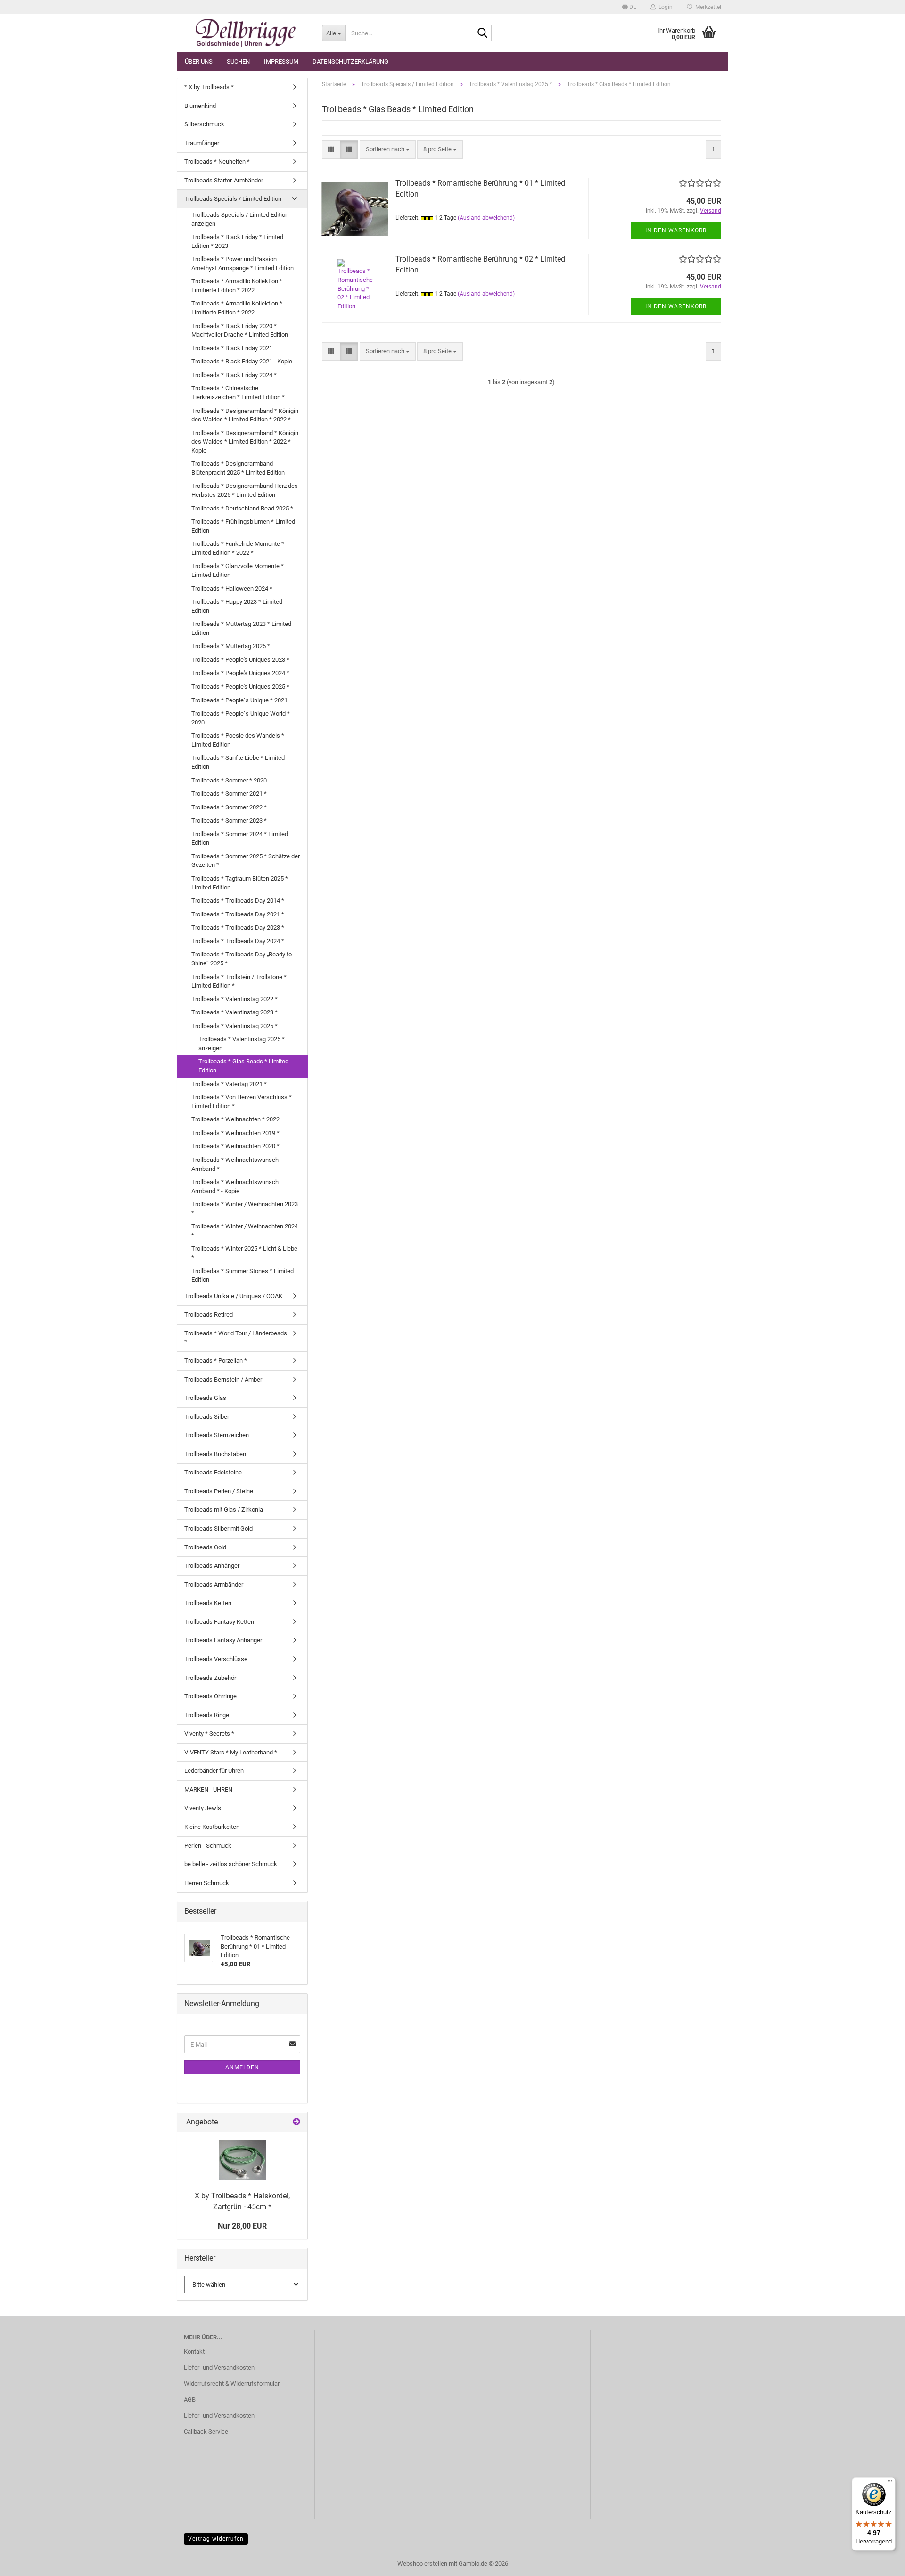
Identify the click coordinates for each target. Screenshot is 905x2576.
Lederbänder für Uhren (214, 1771)
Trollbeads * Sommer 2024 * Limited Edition (240, 839)
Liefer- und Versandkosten (219, 2367)
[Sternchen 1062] (246, 33)
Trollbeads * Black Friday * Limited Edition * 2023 (237, 241)
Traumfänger (202, 143)
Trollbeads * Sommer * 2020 (229, 780)
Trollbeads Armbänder (214, 1584)
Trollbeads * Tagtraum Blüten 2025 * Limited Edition (240, 883)
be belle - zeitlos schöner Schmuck (231, 1864)
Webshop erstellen (422, 2564)
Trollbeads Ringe (207, 1715)
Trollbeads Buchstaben (215, 1454)
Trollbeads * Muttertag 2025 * (231, 646)
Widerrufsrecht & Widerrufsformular (232, 2383)
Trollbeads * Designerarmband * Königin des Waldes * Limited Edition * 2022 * (245, 415)
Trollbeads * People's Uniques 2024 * (240, 673)
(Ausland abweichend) (486, 218)
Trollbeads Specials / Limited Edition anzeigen (240, 219)
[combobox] (388, 150)
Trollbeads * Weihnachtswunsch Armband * (235, 1164)
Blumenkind (200, 106)
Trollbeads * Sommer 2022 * (229, 807)
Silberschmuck (204, 124)
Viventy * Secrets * (209, 1733)
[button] (629, 7)
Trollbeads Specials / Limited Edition (233, 199)
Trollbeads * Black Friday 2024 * (234, 375)
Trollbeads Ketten (208, 1603)
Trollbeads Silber (207, 1417)
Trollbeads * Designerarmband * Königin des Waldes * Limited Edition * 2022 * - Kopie (245, 442)
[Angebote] (296, 2122)
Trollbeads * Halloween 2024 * (232, 588)
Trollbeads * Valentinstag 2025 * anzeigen (242, 1044)
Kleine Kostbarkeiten (212, 1827)
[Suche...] (483, 33)
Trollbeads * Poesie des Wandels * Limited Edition (238, 740)
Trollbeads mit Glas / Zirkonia (224, 1510)
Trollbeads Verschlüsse (216, 1659)
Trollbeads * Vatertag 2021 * (229, 1084)
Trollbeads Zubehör (210, 1678)
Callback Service (206, 2432)
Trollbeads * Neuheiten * (217, 161)
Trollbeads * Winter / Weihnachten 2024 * (245, 1231)
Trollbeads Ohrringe (210, 1696)
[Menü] (890, 2483)
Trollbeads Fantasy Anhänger (223, 1640)
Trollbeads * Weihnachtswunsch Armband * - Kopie (235, 1186)
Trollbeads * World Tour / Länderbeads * (236, 1338)
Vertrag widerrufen (216, 2539)
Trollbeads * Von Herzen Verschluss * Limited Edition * (242, 1102)
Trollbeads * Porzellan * (216, 1361)
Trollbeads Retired (209, 1314)
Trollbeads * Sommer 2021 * (229, 794)
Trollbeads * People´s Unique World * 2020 (241, 718)
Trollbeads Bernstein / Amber (223, 1379)
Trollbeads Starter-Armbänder (224, 180)
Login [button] (664, 7)
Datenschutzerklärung (350, 62)
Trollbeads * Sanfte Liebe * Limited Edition (238, 762)
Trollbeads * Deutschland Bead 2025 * (242, 508)
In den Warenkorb (676, 230)
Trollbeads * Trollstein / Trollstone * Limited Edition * (239, 981)
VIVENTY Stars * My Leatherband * (231, 1752)
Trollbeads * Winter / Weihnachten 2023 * (245, 1209)
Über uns (199, 62)
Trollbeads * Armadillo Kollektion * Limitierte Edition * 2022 (237, 286)
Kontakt (194, 2351)
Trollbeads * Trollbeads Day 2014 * (238, 901)
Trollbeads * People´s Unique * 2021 (239, 700)
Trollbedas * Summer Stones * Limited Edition (243, 1276)
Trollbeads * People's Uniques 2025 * (240, 687)
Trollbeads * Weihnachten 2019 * (235, 1133)
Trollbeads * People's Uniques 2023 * (240, 660)
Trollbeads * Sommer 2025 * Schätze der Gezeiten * (246, 861)
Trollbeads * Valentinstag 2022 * (234, 999)
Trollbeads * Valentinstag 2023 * (234, 1012)
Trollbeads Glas (205, 1398)
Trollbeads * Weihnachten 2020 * (235, 1146)
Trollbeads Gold (205, 1547)
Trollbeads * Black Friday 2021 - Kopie (242, 361)
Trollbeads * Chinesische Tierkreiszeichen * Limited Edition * (238, 393)
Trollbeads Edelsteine (213, 1472)
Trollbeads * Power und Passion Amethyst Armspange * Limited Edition (243, 263)
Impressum (281, 62)
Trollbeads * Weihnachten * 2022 (235, 1119)
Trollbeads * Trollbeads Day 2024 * (238, 941)
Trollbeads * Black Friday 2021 (232, 348)
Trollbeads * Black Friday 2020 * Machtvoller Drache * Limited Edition (240, 330)
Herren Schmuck (207, 1883)
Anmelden (242, 2067)
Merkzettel (707, 7)
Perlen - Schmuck (208, 1846)
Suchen (238, 62)
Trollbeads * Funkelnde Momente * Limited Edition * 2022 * (238, 548)
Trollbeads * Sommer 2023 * (229, 820)
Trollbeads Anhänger (212, 1566)
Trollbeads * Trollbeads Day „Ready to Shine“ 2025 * (242, 959)
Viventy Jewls (203, 1808)
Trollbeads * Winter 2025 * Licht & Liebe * (244, 1253)
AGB (190, 2399)
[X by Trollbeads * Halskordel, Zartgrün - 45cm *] (242, 2160)
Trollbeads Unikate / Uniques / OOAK (233, 1296)
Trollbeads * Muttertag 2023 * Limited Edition (241, 628)
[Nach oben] (879, 2562)
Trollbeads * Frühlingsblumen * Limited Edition (243, 526)
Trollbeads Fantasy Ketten (219, 1622)
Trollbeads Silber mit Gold (218, 1528)
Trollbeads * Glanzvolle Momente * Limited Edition (238, 570)
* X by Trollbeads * (209, 87)
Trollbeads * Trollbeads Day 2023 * (238, 927)
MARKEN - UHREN (208, 1790)
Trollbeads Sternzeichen (217, 1435)
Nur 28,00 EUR (242, 2226)
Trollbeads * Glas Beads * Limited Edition (243, 1066)
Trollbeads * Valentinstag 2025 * (234, 1026)
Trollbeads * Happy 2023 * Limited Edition (237, 606)
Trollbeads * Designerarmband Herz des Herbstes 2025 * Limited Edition (245, 490)
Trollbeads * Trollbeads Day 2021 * (238, 914)
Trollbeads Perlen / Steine (219, 1491)
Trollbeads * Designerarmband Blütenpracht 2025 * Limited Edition (238, 468)
